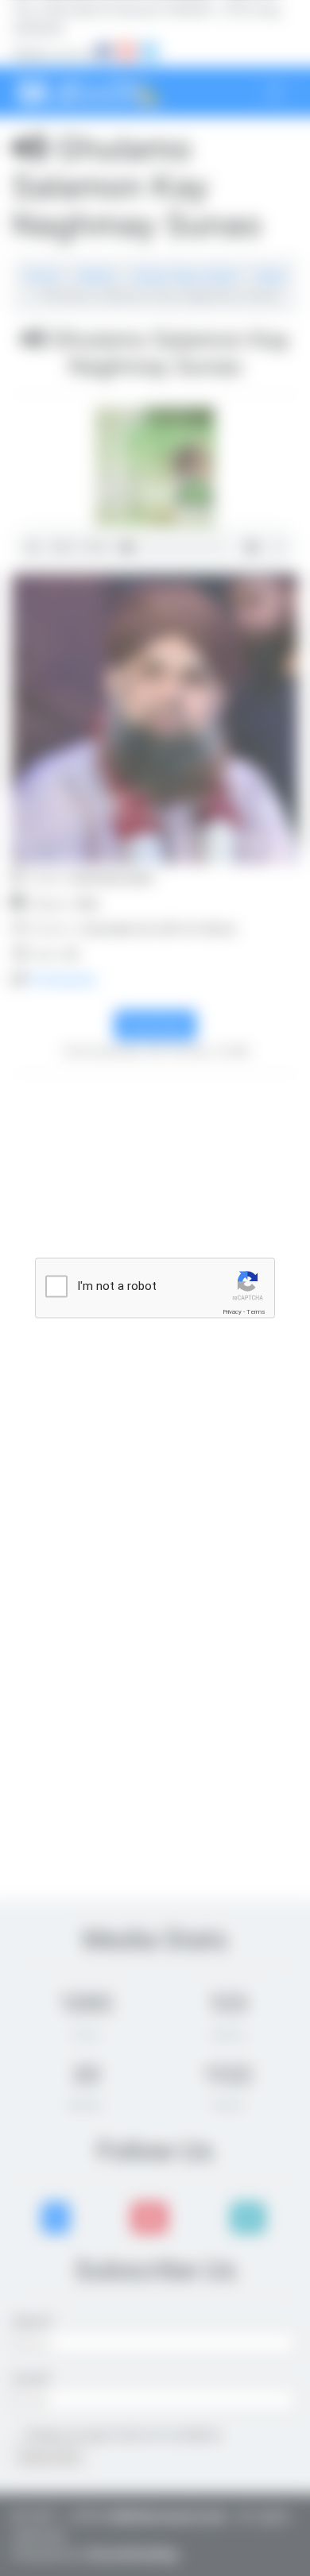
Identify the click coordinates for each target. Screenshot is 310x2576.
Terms (256, 1312)
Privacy (232, 1312)
